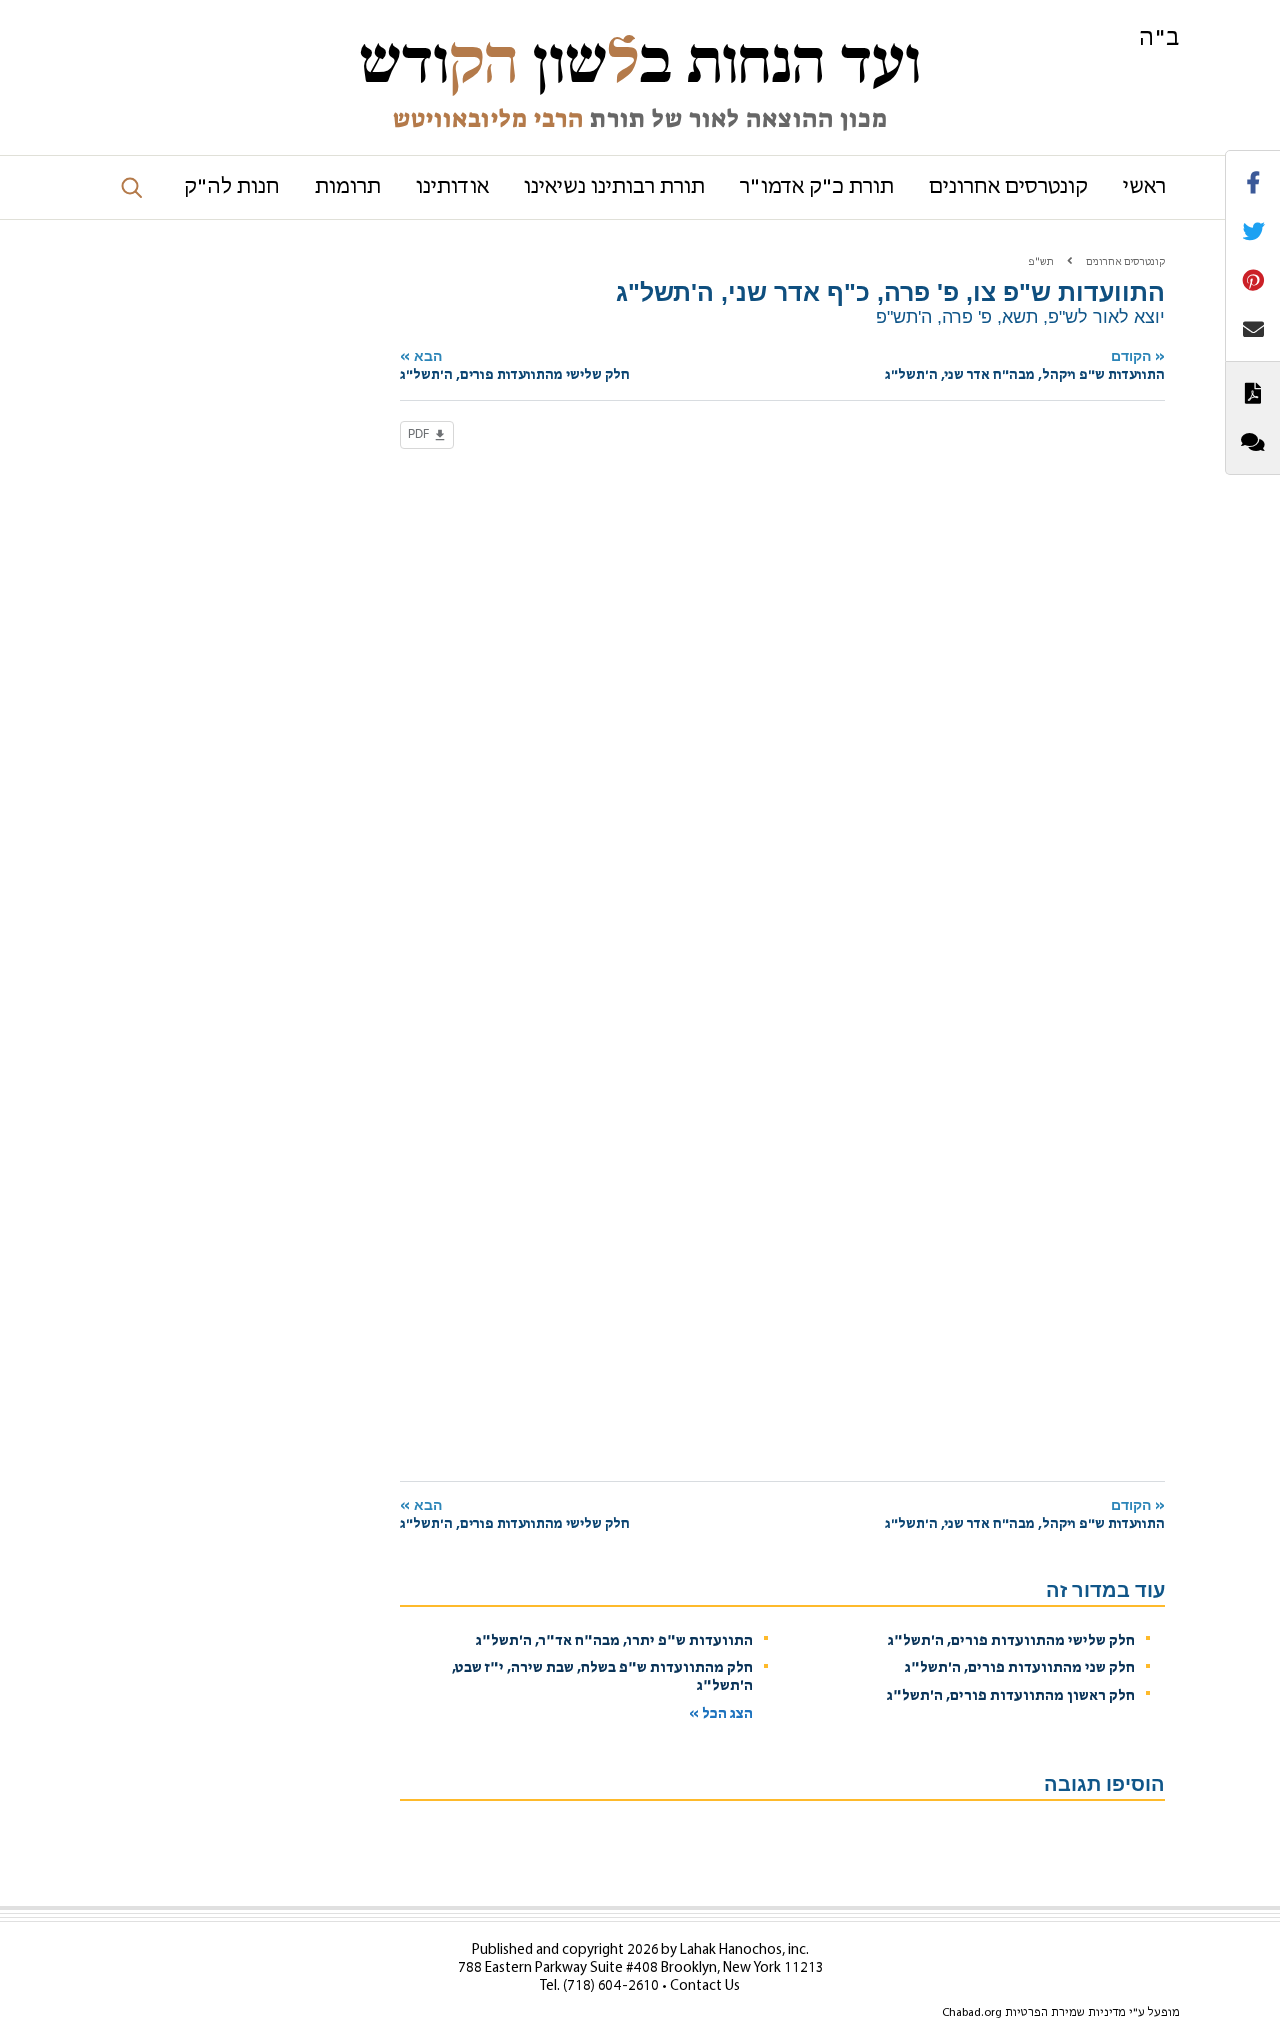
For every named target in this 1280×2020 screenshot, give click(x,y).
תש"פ (1041, 262)
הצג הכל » (721, 1714)
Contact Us (705, 1986)
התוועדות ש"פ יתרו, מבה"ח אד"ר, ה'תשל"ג (614, 1641)
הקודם (1025, 365)
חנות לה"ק (232, 187)
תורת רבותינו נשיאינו (614, 187)
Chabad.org (972, 2013)
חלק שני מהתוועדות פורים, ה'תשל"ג (1020, 1668)
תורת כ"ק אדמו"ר (817, 187)
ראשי (1144, 187)
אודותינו (452, 187)
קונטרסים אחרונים (1008, 187)
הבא (515, 365)
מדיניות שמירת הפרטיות (1065, 2013)
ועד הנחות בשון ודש (640, 62)
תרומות (348, 187)
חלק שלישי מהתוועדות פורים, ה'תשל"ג (1011, 1641)
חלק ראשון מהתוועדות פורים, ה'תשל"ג (1011, 1696)
